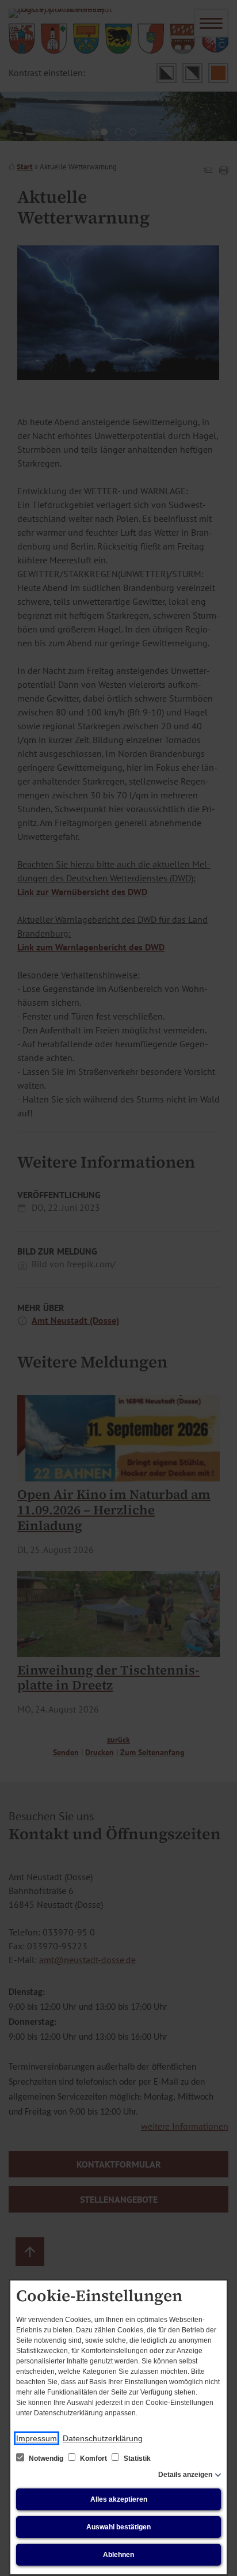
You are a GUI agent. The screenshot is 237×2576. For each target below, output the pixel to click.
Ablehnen (118, 2555)
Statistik (136, 2458)
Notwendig (46, 2458)
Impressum (37, 2438)
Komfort (93, 2458)
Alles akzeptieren (119, 2499)
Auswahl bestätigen (118, 2527)
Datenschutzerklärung (103, 2438)
